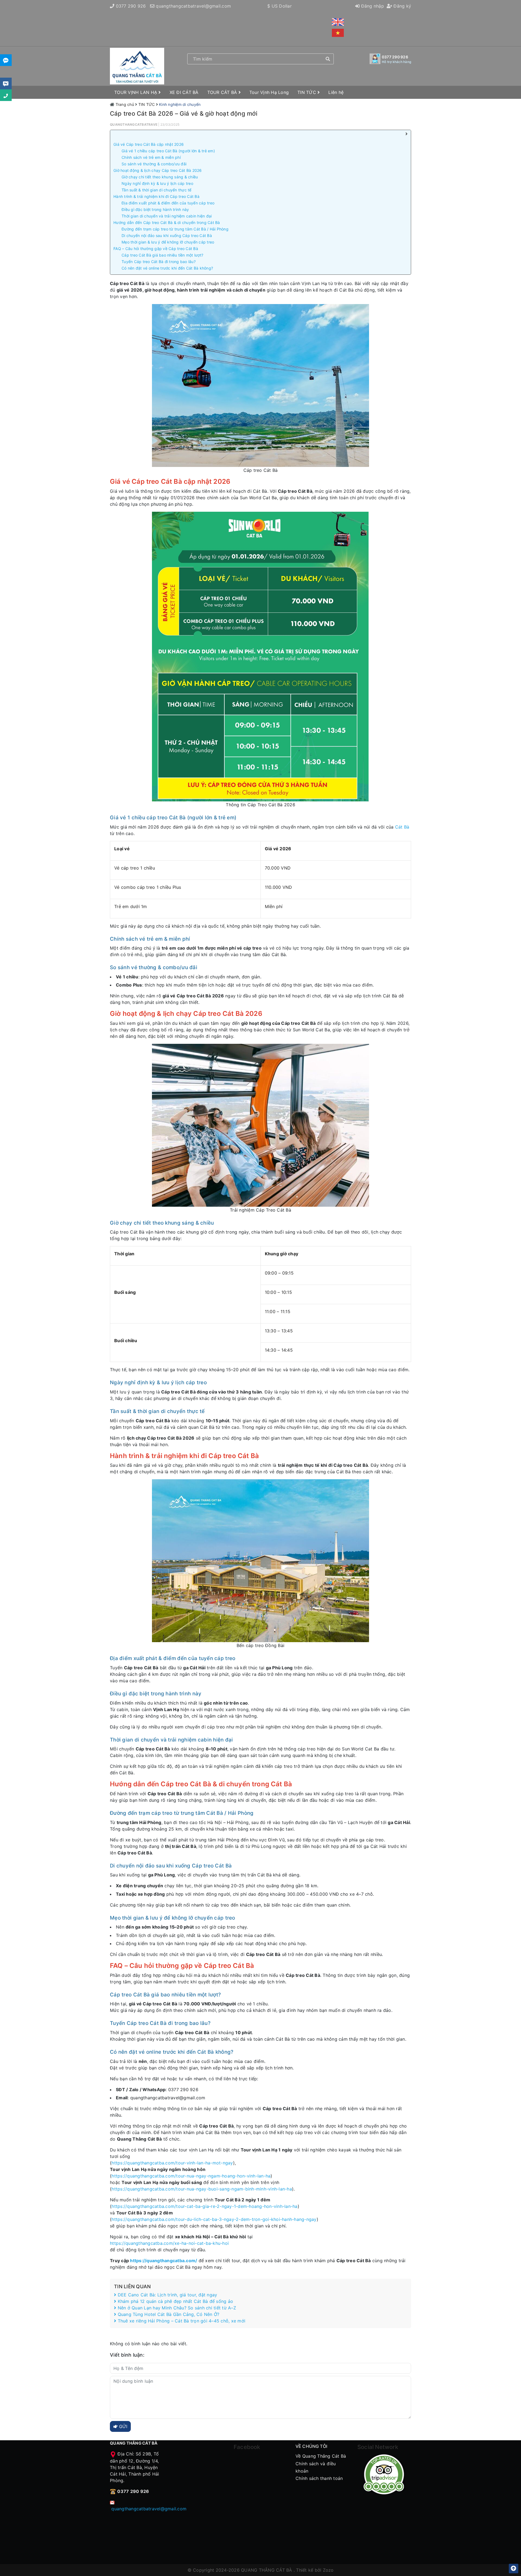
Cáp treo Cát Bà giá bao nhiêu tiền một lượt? (162, 255)
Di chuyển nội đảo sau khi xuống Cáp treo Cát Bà (167, 236)
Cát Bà (402, 827)
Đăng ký (402, 6)
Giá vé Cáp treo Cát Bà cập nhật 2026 (149, 144)
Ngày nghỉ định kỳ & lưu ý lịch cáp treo (157, 183)
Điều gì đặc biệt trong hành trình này (155, 209)
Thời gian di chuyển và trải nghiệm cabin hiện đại (167, 216)
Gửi (123, 2426)
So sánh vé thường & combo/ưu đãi (154, 164)
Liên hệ (336, 92)
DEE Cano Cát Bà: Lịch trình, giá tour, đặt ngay (167, 2295)
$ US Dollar (279, 6)
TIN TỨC (307, 92)
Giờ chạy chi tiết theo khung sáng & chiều (160, 177)
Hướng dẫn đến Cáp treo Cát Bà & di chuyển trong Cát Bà (167, 222)
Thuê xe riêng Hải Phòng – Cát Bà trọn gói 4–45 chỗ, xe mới (181, 2321)
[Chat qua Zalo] (6, 60)
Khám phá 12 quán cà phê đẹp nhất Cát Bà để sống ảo (175, 2301)
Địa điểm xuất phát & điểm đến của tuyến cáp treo (168, 203)
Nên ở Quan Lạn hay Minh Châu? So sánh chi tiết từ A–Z (176, 2308)
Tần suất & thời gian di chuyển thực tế (157, 190)
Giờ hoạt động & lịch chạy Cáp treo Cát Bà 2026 (158, 170)
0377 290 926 (131, 6)
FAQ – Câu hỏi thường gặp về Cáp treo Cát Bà (156, 249)
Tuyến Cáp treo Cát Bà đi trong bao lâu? (159, 262)
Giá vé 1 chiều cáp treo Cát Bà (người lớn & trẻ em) (168, 151)
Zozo (328, 2570)
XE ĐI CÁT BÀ (184, 92)
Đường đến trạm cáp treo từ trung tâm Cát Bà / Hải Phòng (175, 229)
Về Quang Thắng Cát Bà (321, 2456)
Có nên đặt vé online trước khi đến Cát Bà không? (167, 268)
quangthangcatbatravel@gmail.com (193, 6)
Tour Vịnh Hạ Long (269, 92)
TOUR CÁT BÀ (223, 92)
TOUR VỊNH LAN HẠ (136, 92)
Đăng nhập (372, 6)
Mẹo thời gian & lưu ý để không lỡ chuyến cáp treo (168, 242)
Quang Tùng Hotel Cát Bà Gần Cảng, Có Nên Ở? (168, 2314)
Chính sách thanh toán (319, 2478)
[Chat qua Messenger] (6, 83)
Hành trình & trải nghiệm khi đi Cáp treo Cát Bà (156, 196)
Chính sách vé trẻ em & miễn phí (151, 157)
